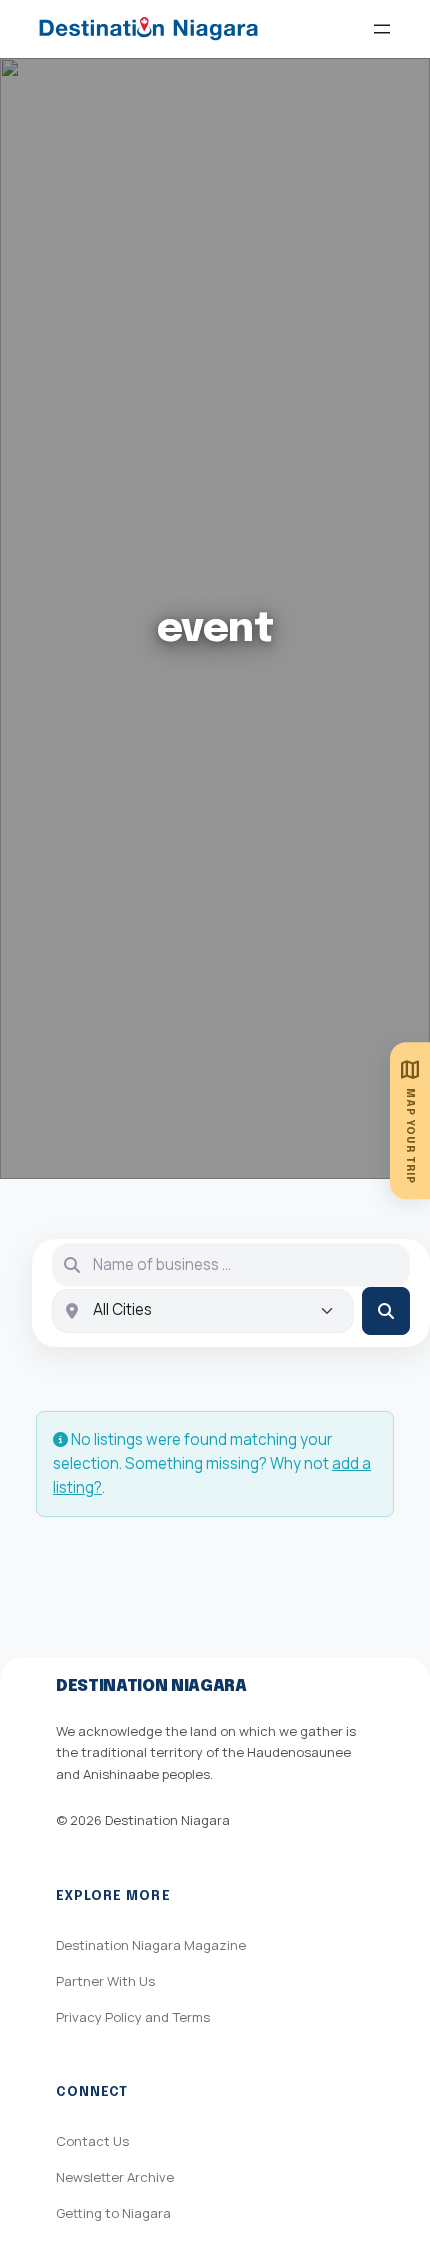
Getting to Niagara (113, 2213)
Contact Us (92, 2141)
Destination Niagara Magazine (151, 1945)
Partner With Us (105, 1981)
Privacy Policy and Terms (133, 2017)
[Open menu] (382, 29)
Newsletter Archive (115, 2177)
